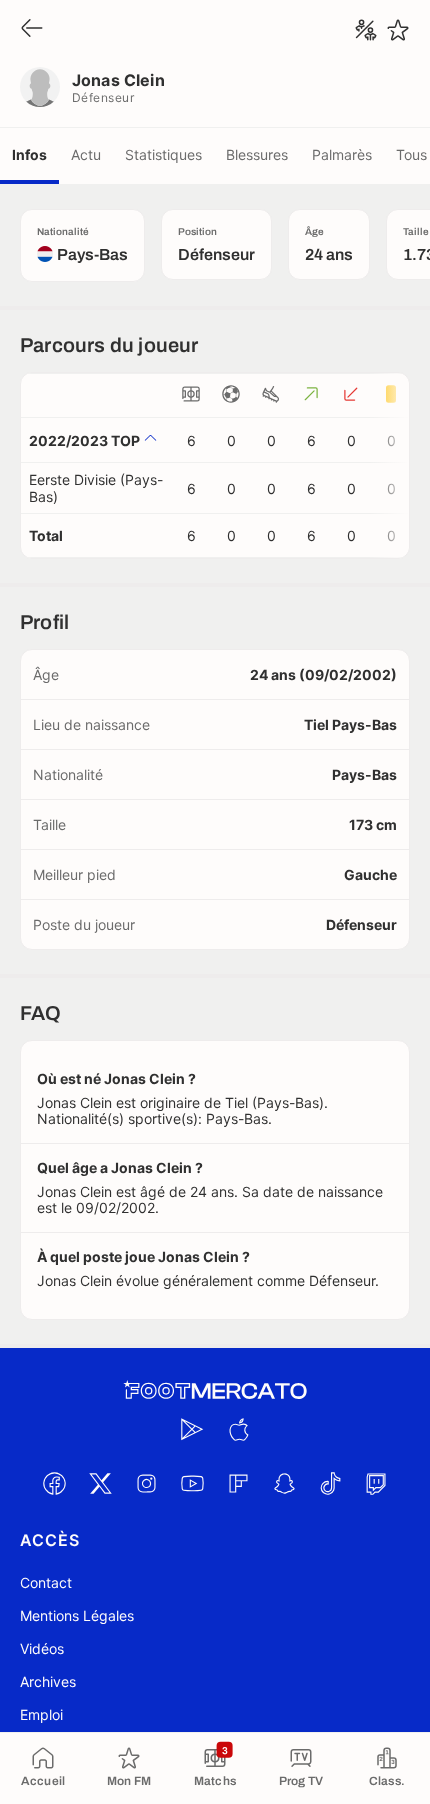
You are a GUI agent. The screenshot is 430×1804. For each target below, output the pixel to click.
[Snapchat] (284, 1483)
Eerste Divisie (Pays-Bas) (96, 488)
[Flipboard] (238, 1483)
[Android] (192, 1429)
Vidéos (42, 1648)
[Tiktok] (330, 1483)
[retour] (32, 29)
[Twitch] (376, 1483)
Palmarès (342, 154)
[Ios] (238, 1429)
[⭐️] (398, 30)
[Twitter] (100, 1483)
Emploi (41, 1714)
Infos (29, 154)
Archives (48, 1681)
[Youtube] (192, 1483)
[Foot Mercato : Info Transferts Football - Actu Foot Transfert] (215, 1391)
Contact (46, 1582)
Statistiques (163, 154)
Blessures (257, 154)
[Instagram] (146, 1483)
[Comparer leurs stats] (366, 30)
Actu (86, 154)
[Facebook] (54, 1483)
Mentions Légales (77, 1615)
